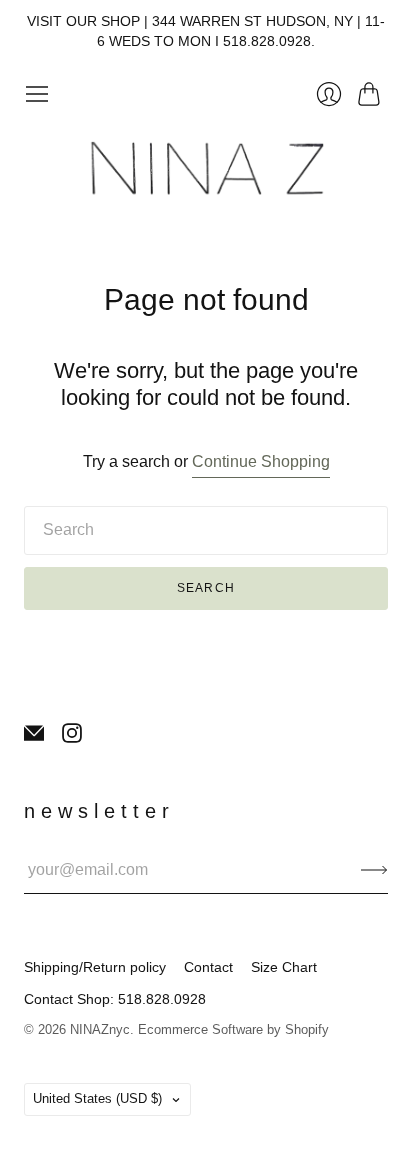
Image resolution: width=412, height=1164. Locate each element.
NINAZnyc (100, 1029)
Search (206, 588)
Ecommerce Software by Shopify (233, 1029)
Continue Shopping (261, 461)
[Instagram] (72, 737)
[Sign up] (374, 870)
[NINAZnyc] (206, 170)
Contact (208, 967)
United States (97, 1098)
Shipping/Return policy (95, 967)
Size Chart (284, 967)
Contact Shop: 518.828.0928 (115, 999)
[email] (34, 737)
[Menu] (37, 94)
